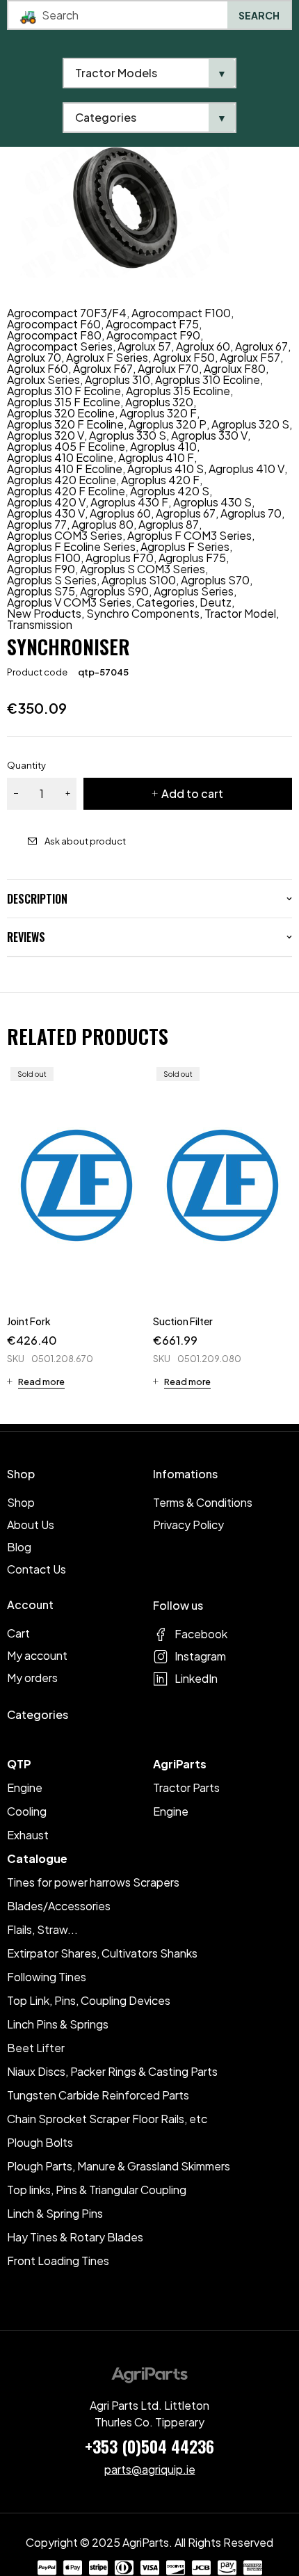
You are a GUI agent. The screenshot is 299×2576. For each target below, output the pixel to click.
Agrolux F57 (250, 358)
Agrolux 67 (261, 346)
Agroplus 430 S (212, 502)
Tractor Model (240, 614)
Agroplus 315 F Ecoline (64, 402)
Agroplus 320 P (168, 424)
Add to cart (192, 793)
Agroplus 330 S (128, 435)
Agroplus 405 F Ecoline (66, 447)
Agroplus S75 (41, 591)
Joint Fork (29, 1321)
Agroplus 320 (159, 402)
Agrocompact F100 (181, 313)
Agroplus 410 (163, 447)
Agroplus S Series (52, 580)
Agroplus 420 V (46, 502)
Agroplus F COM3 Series (189, 536)
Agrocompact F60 (54, 324)
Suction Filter (183, 1321)
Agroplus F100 (44, 558)
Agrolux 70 (34, 358)
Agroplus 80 (103, 525)
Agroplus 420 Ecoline (62, 480)
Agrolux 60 (203, 346)
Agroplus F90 (41, 569)
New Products (44, 614)
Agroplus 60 (120, 513)
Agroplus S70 (215, 580)
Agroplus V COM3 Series (69, 602)
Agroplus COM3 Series (65, 536)
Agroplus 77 (37, 525)
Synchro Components (143, 614)
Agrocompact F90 (153, 335)
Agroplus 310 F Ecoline (64, 391)
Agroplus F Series (185, 547)
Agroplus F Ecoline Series (71, 547)
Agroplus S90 (114, 591)
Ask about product (85, 841)
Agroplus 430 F (129, 502)
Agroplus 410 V (247, 469)
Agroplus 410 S (165, 469)
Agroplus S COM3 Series (143, 569)
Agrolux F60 (38, 369)
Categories (165, 602)
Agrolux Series (43, 380)
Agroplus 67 (186, 513)
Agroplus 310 (118, 380)
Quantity (26, 765)
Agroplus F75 (192, 558)
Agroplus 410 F (156, 458)
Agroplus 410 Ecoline (60, 458)
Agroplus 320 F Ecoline (65, 424)
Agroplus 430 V (46, 513)
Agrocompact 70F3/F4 (67, 313)
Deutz (216, 602)
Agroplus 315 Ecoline (178, 391)
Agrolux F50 (184, 358)
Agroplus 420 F (160, 480)
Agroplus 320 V (46, 435)
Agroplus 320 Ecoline (61, 413)
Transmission (40, 625)
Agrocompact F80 (54, 335)
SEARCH (259, 15)
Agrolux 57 (144, 346)
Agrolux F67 (103, 369)
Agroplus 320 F (158, 413)
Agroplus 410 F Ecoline (65, 469)
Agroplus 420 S (170, 491)
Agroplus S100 (139, 580)
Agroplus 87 (169, 525)
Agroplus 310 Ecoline (208, 380)
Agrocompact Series (60, 346)
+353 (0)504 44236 (149, 2446)
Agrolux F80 (235, 369)
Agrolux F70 (168, 369)
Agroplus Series (194, 591)
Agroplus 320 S (250, 424)
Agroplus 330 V (209, 435)
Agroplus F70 (120, 558)
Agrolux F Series (107, 358)
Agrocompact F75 (152, 324)
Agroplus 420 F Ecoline (66, 491)
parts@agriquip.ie (150, 2469)
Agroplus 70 (251, 513)
